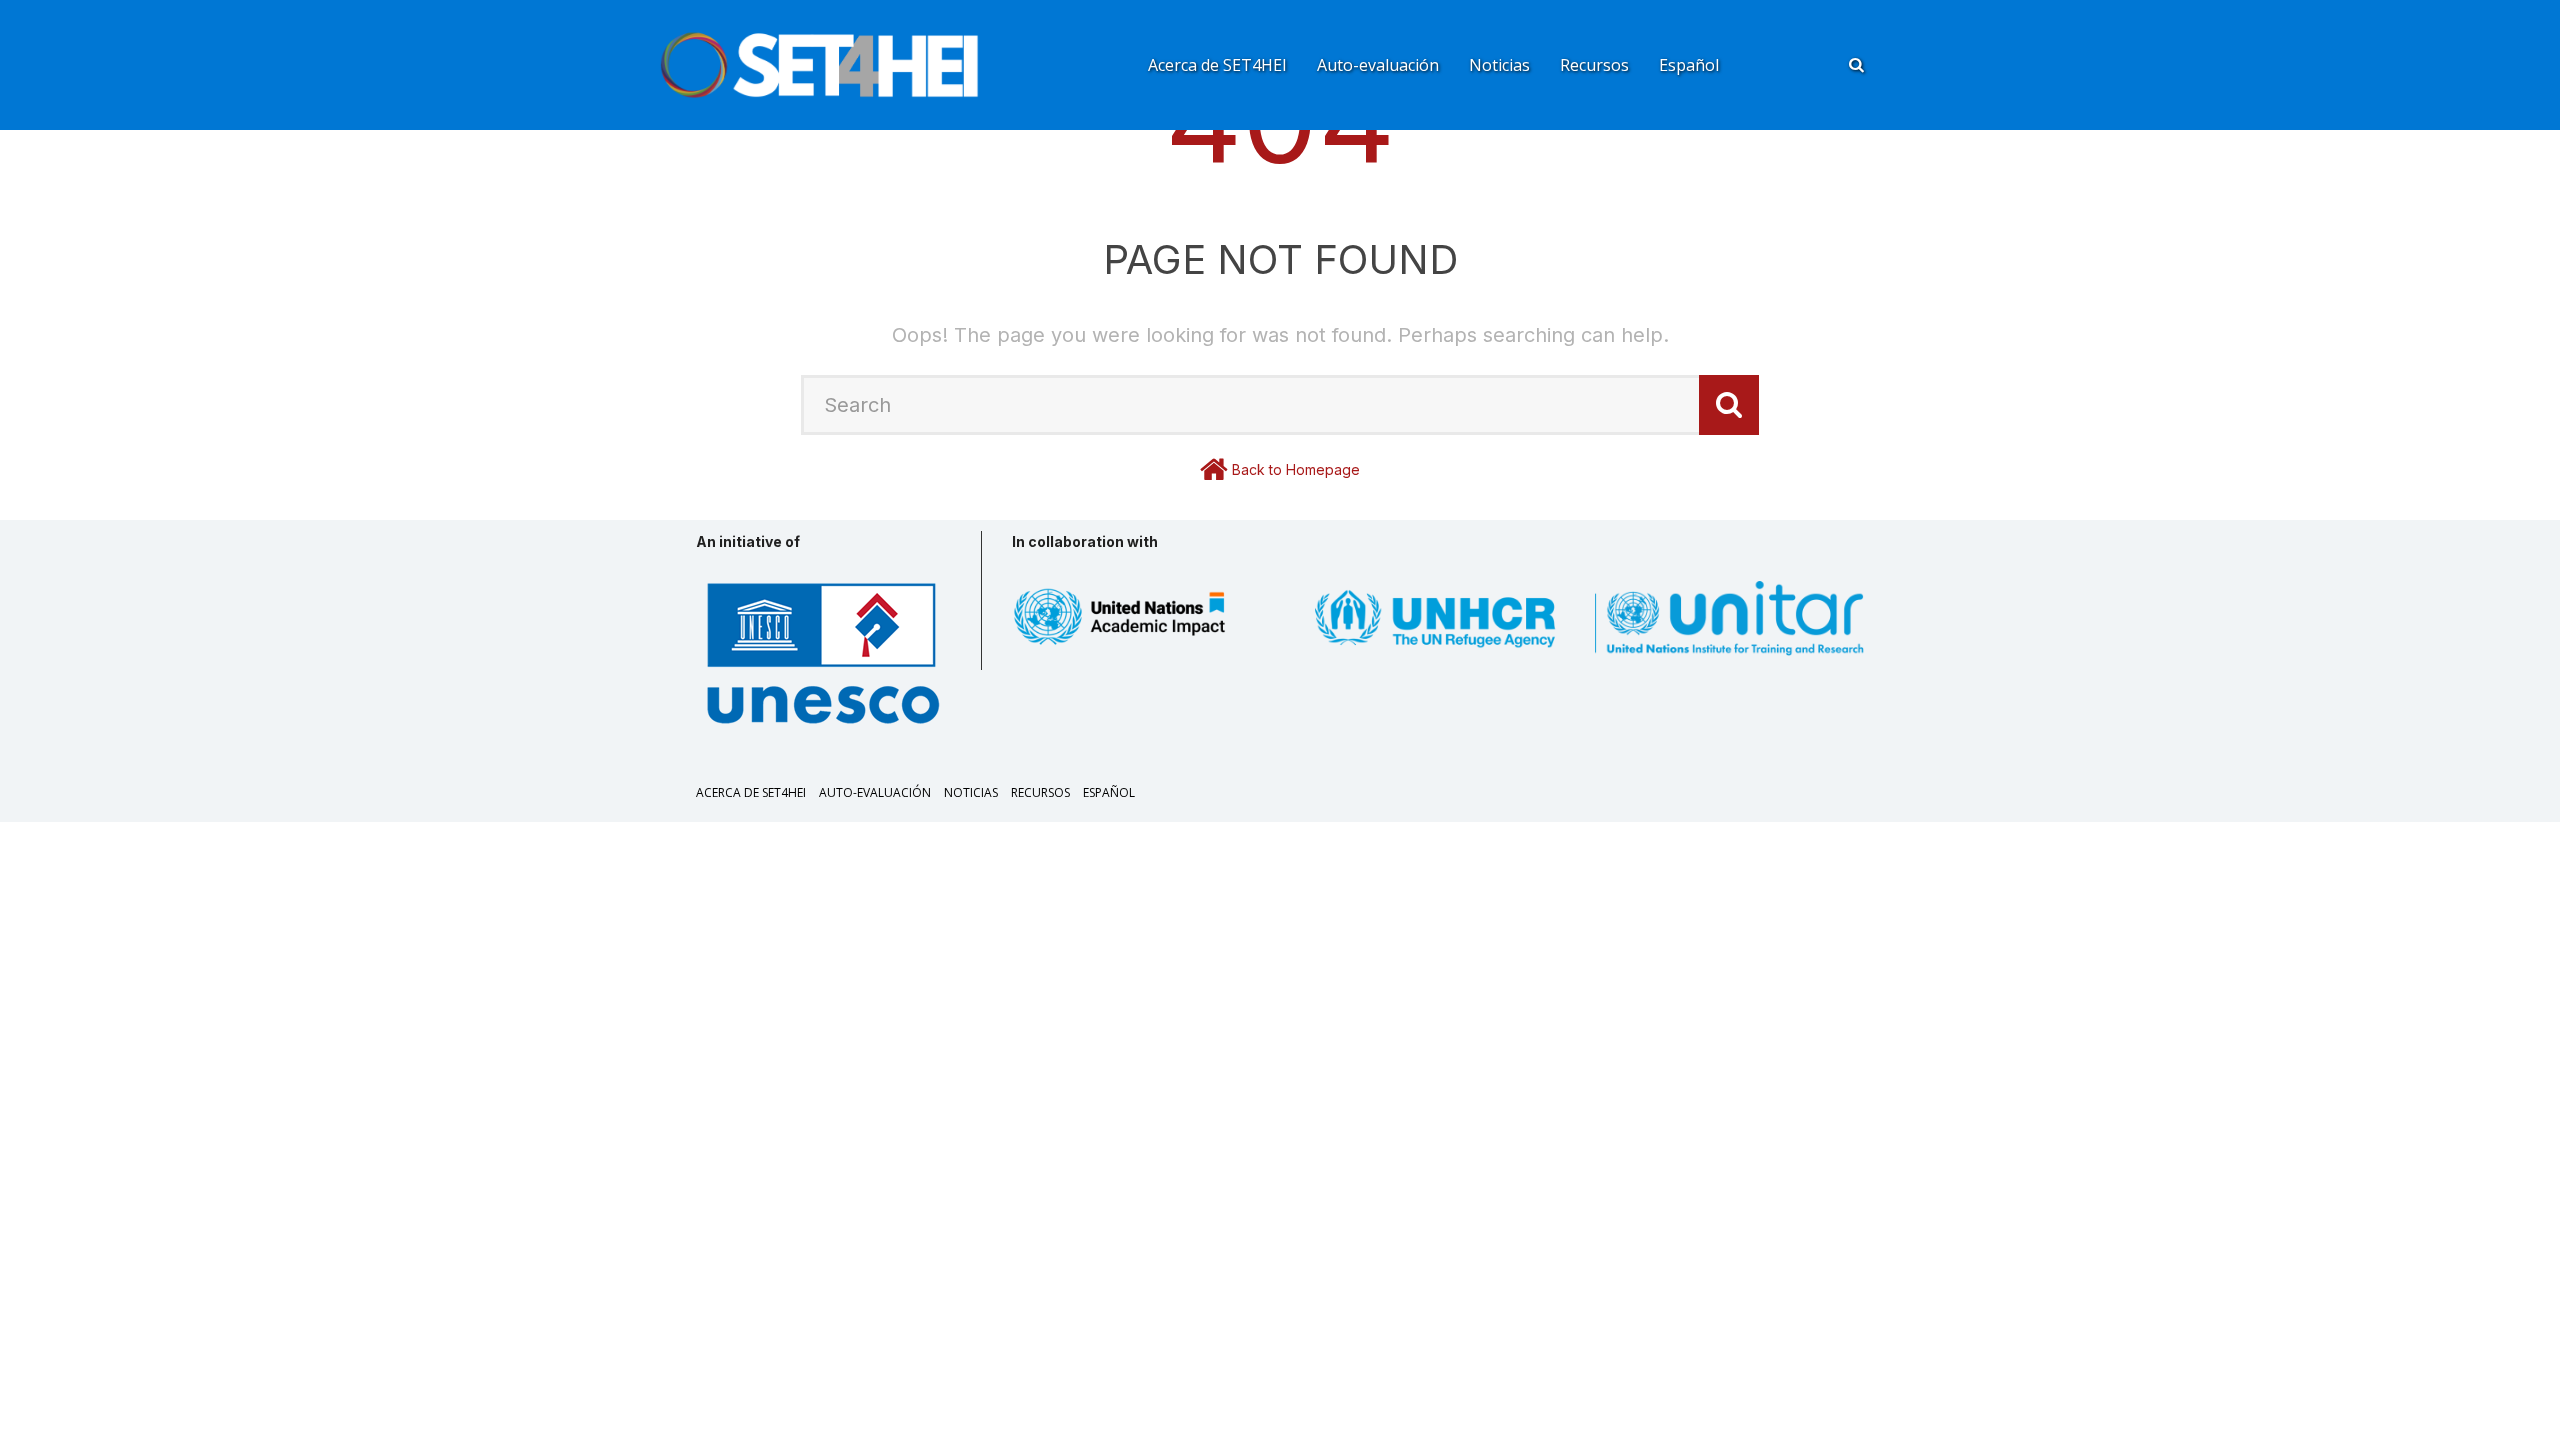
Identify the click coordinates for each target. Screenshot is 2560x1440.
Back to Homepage (1296, 469)
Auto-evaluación (1378, 65)
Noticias (1499, 65)
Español (1689, 65)
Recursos (1594, 65)
